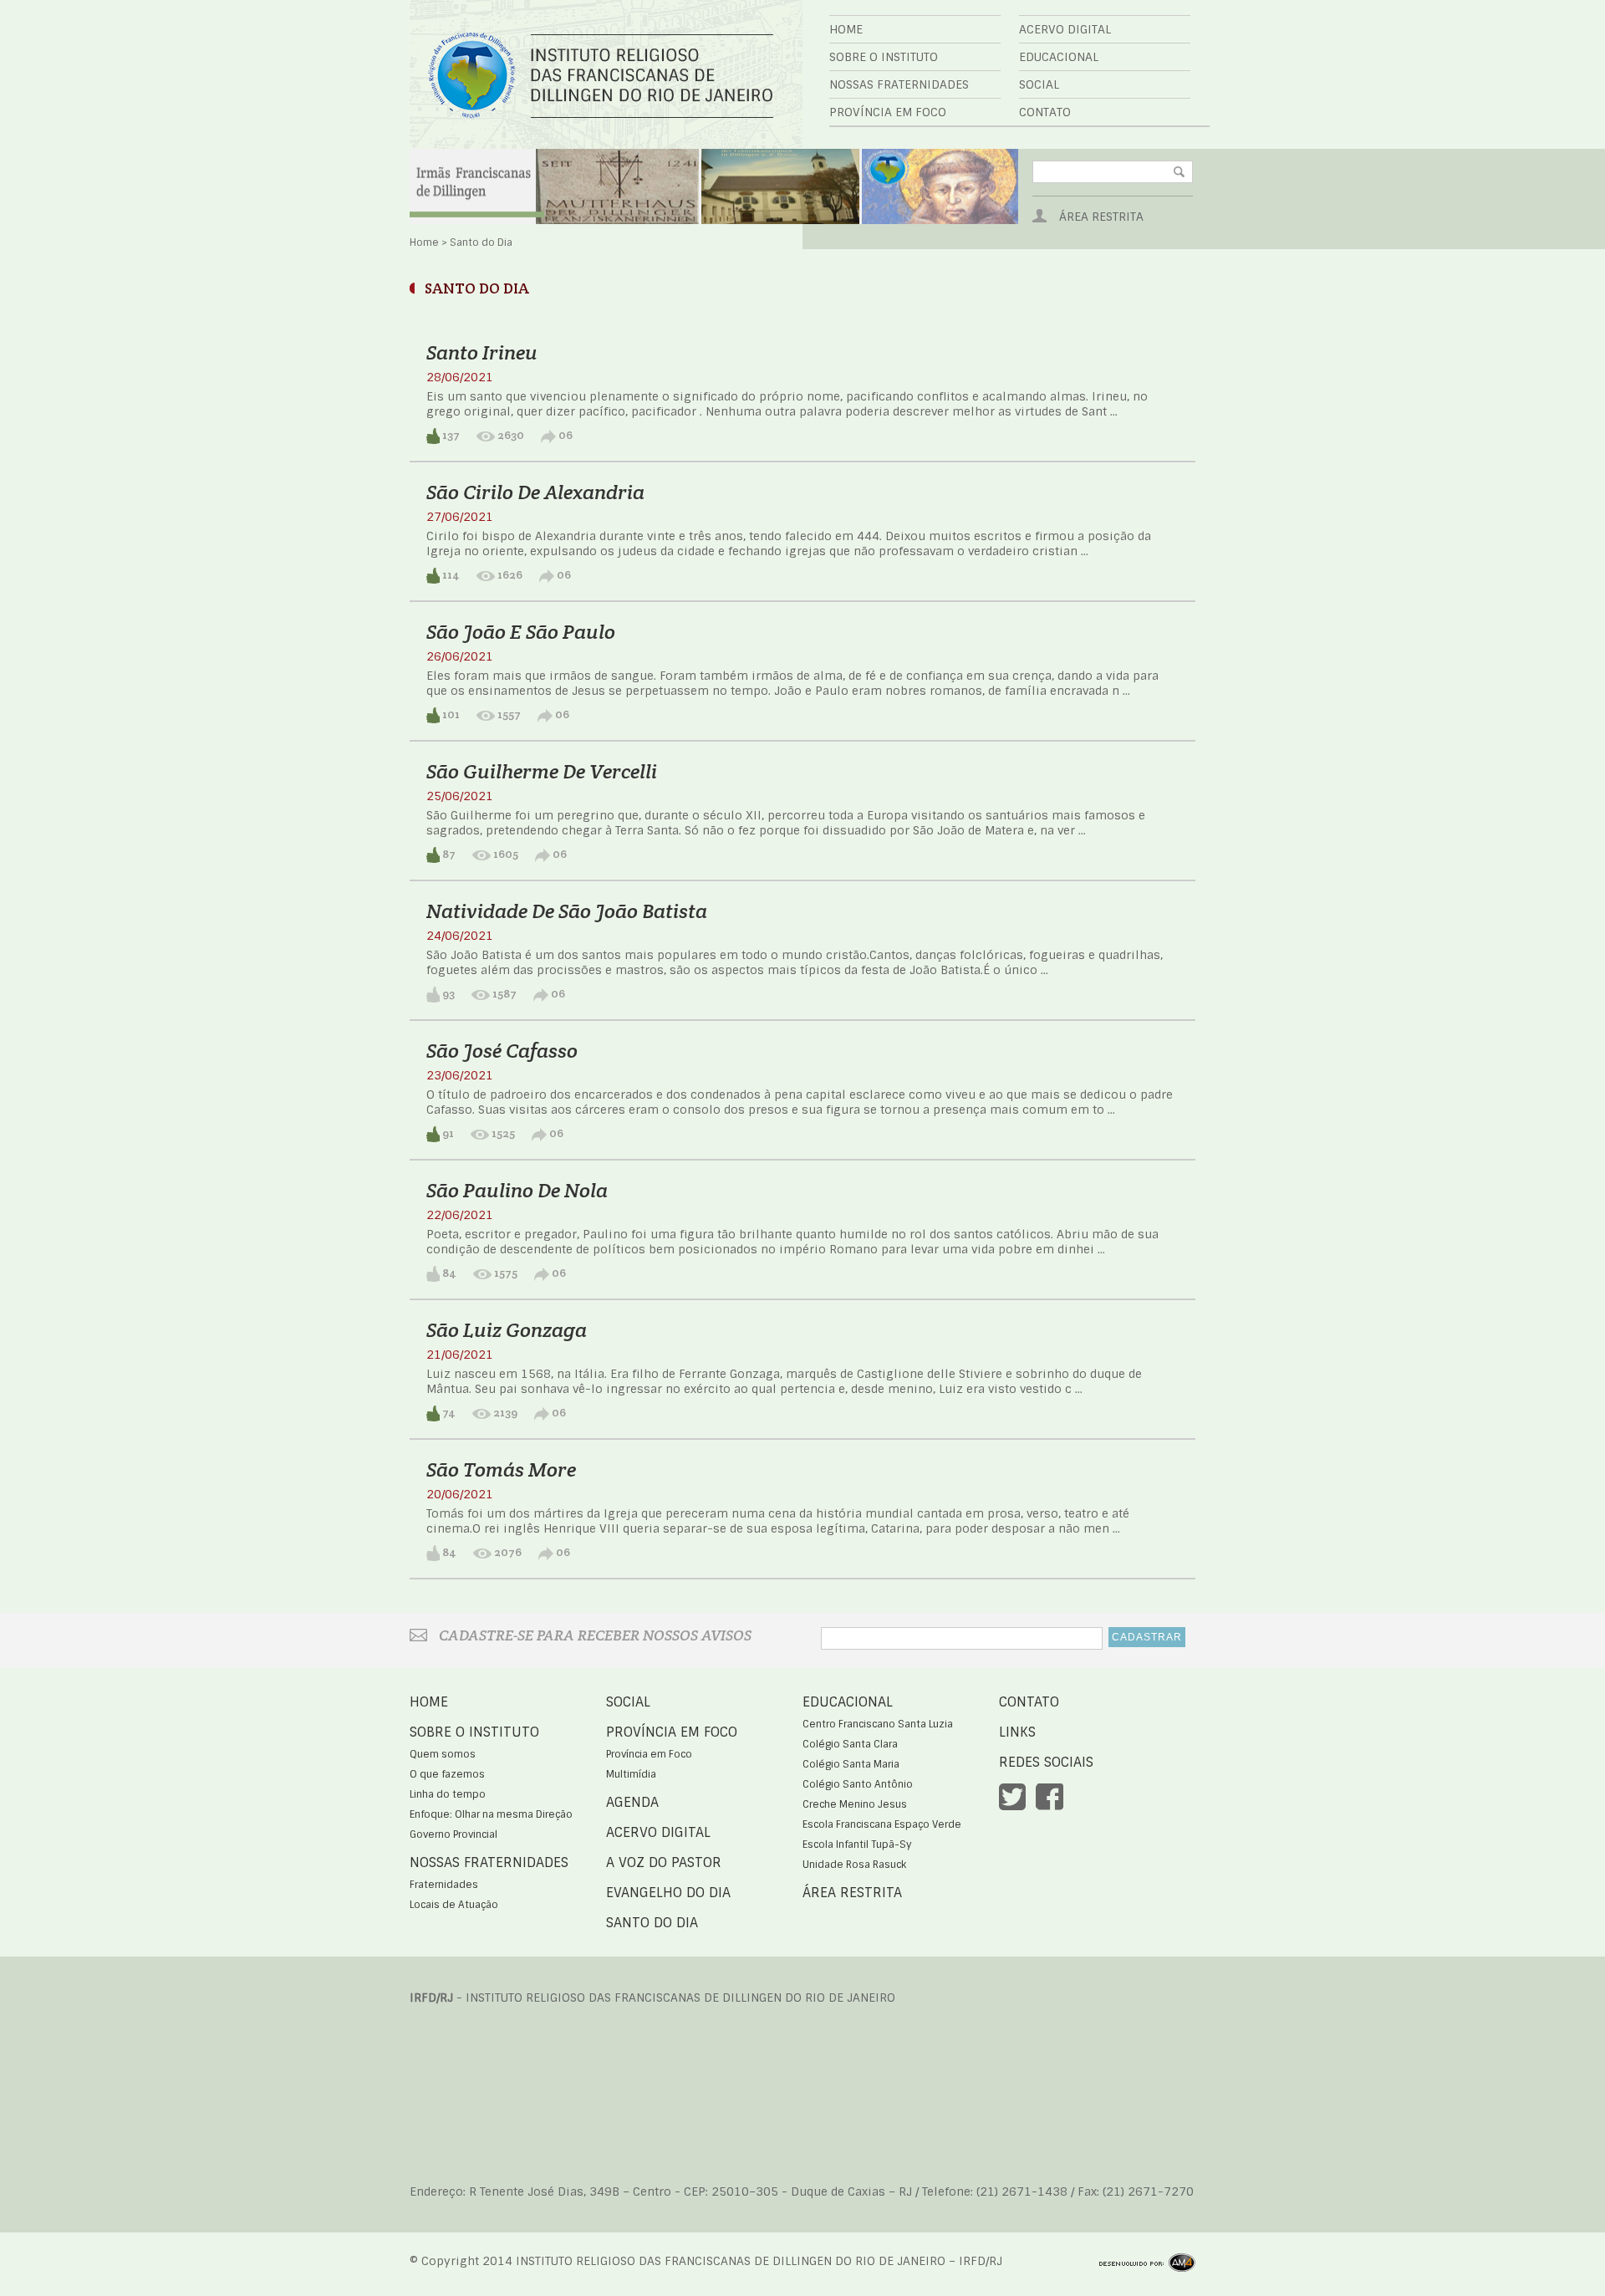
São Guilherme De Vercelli (542, 771)
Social (1039, 84)
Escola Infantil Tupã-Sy (857, 1844)
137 (450, 435)
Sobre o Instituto (884, 57)
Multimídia (631, 1774)
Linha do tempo (448, 1794)
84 (448, 1273)
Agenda (632, 1802)
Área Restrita (1101, 217)
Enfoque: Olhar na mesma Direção (491, 1814)
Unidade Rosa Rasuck (854, 1865)
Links (1017, 1732)
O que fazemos (447, 1774)
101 (450, 714)
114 (450, 574)
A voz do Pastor (664, 1862)
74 (448, 1412)
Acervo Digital (1065, 29)
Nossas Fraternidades (899, 84)
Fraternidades (444, 1885)
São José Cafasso (502, 1051)
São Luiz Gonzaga (507, 1330)
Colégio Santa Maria (851, 1764)
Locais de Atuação (454, 1905)
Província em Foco (888, 112)
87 (448, 854)
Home (846, 29)
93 (447, 993)
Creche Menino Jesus (855, 1804)
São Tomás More (501, 1469)
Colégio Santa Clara (850, 1744)
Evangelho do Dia (668, 1893)
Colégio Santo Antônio (858, 1784)
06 (564, 435)
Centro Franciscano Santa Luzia (878, 1724)
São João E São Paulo (521, 632)
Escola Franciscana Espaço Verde (882, 1824)
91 (447, 1133)
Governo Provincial (453, 1834)
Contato (1045, 112)
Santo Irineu (482, 352)
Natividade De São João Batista (567, 911)
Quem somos (443, 1754)
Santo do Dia (652, 1923)
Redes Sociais (1046, 1762)
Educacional (1059, 57)
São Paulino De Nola (517, 1190)
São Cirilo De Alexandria (535, 492)
